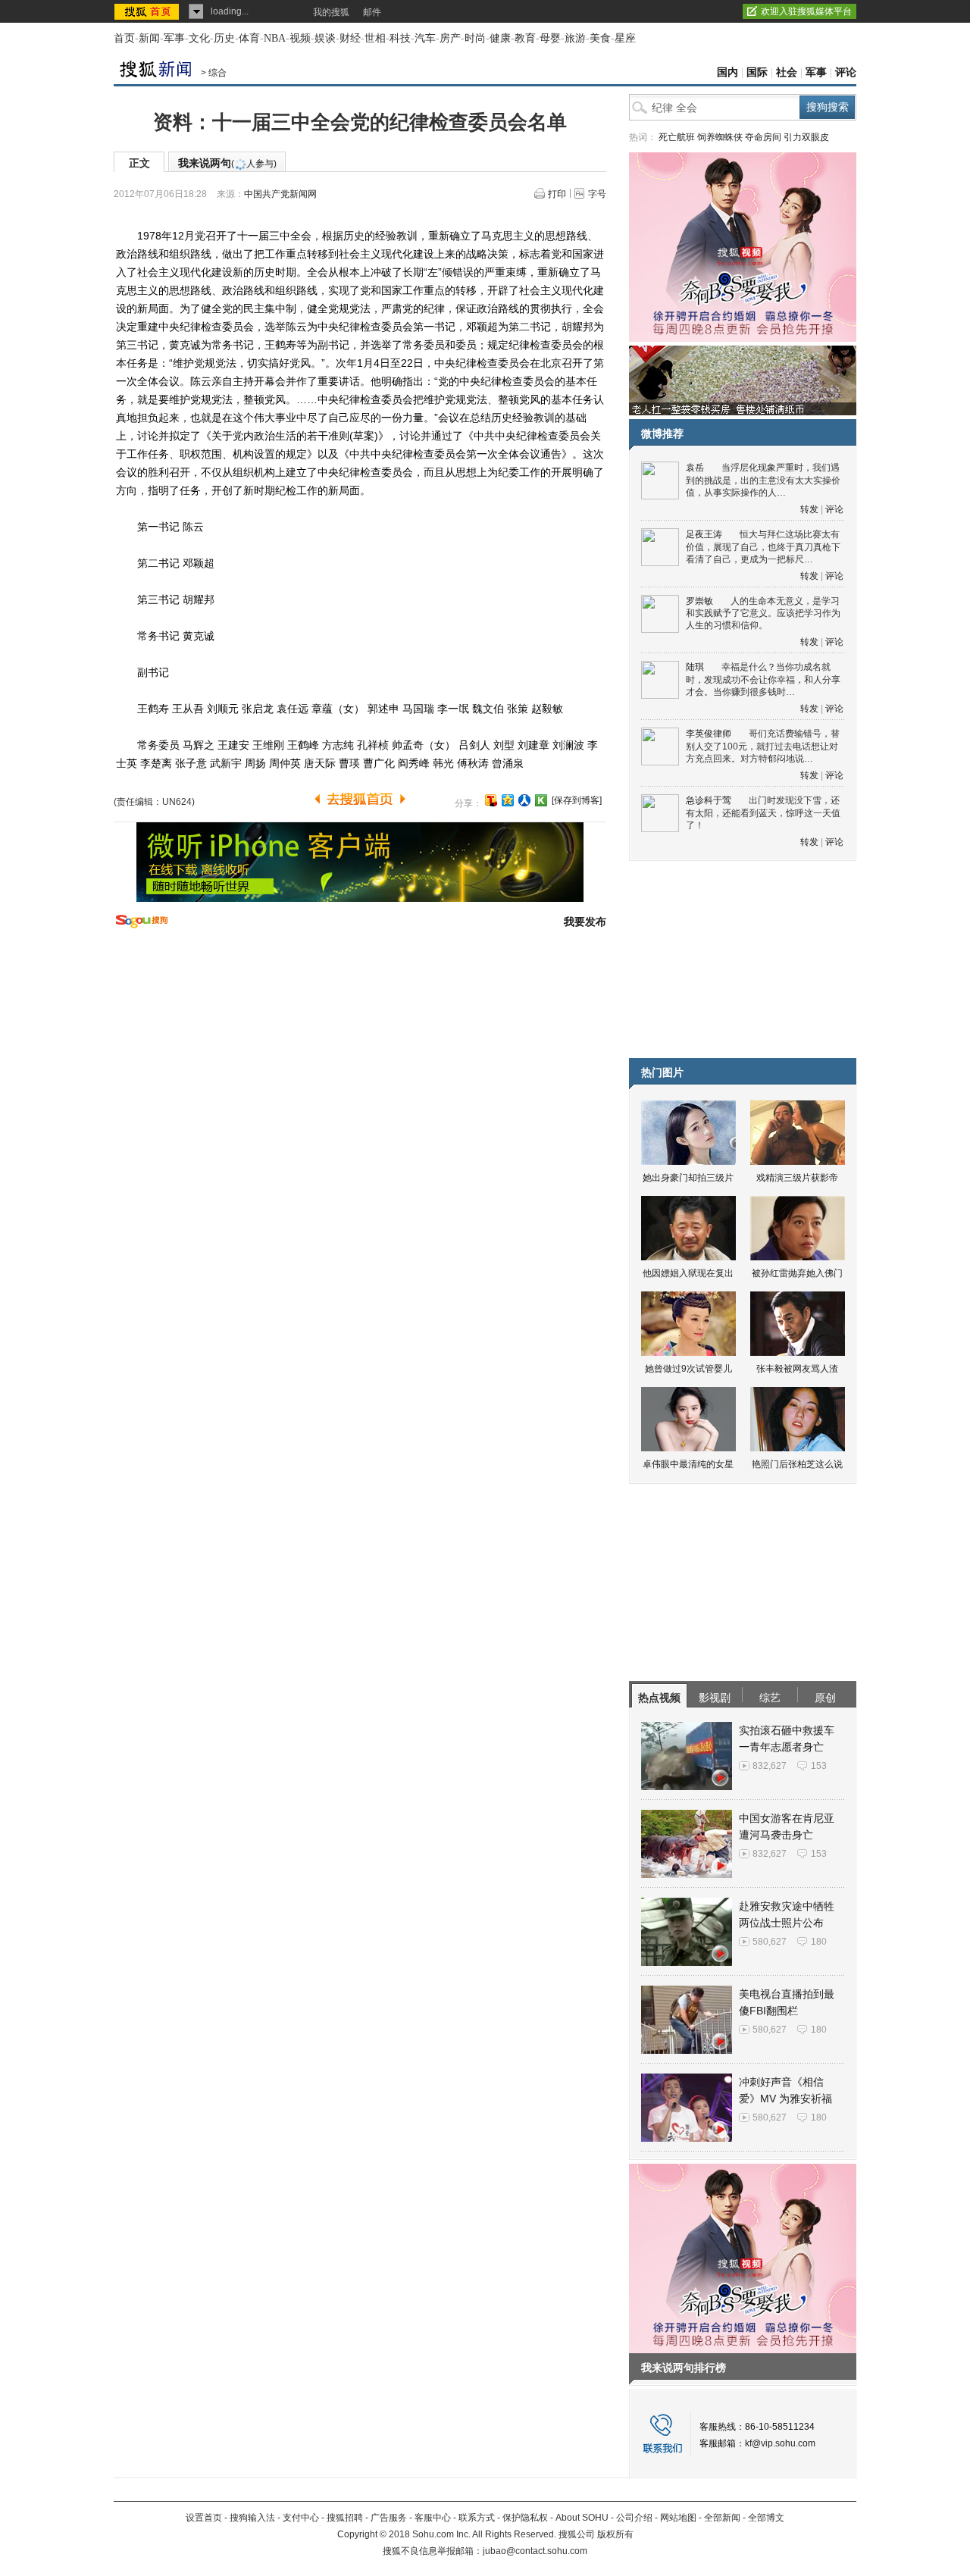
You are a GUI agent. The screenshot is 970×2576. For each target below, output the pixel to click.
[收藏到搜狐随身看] (541, 800)
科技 (400, 38)
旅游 (575, 38)
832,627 (770, 1766)
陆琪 (695, 667)
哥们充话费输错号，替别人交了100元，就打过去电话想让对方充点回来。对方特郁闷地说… (763, 746)
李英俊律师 (709, 734)
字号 (597, 194)
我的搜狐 (331, 12)
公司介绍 (634, 2518)
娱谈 (325, 38)
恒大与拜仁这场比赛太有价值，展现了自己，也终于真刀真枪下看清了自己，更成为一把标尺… (763, 547)
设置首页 (204, 2518)
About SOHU (582, 2518)
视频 (300, 38)
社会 (787, 72)
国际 (757, 72)
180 (819, 1942)
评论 (846, 72)
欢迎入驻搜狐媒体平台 (806, 11)
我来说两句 (227, 163)
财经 (350, 38)
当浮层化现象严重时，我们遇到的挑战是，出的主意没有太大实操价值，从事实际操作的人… (763, 480)
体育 (249, 38)
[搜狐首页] (148, 11)
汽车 (425, 38)
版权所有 (615, 2534)
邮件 (372, 12)
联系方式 (477, 2518)
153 (819, 1766)
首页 (124, 38)
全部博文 (766, 2518)
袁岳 (695, 468)
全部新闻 (722, 2518)
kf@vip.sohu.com (780, 2443)
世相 (375, 38)
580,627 (770, 1942)
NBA (275, 38)
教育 (525, 38)
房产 (450, 38)
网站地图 (678, 2518)
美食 (600, 38)
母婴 (550, 38)
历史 (224, 38)
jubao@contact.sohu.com (535, 2551)
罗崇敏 (699, 601)
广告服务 (389, 2518)
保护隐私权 (525, 2518)
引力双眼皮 (806, 137)
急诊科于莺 (709, 800)
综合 (217, 73)
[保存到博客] (577, 800)
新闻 (149, 38)
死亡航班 (677, 137)
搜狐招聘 (345, 2518)
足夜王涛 (704, 534)
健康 (500, 38)
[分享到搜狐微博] (491, 800)
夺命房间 (763, 137)
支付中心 (301, 2518)
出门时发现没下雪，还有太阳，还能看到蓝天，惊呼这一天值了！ (763, 813)
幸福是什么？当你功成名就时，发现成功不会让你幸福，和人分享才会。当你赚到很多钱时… (763, 679)
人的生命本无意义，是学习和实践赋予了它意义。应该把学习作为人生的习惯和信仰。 (763, 613)
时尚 (475, 38)
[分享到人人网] (524, 800)
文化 (199, 38)
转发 (809, 509)
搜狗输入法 (252, 2518)
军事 (174, 38)
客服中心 (433, 2518)
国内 (727, 72)
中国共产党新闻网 (280, 194)
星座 (625, 38)
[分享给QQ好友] (508, 800)
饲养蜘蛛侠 (720, 137)
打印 (557, 194)
